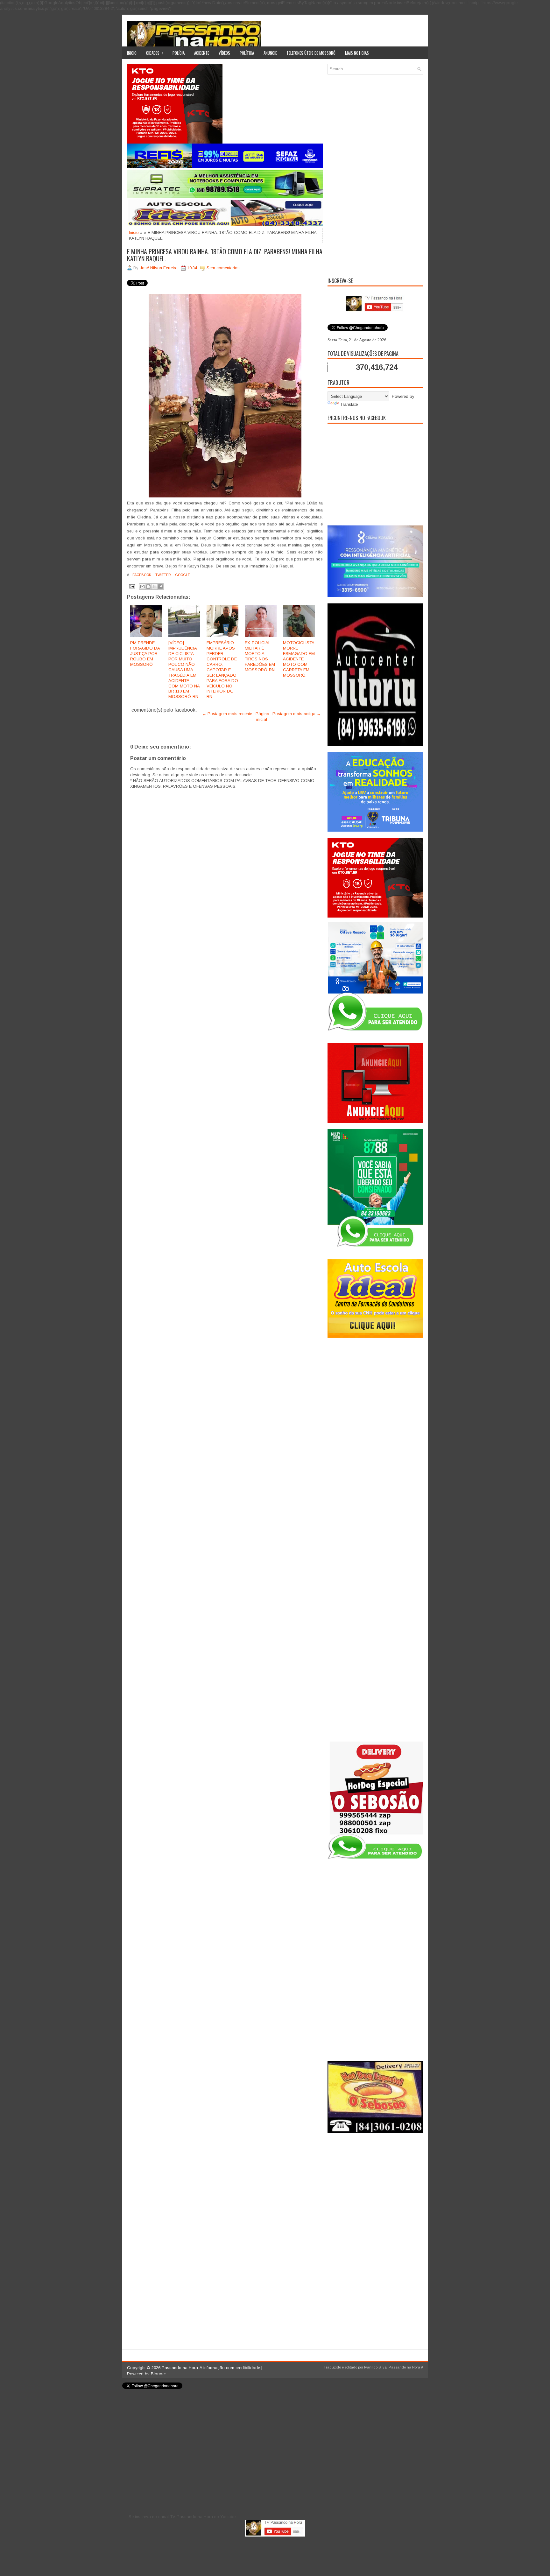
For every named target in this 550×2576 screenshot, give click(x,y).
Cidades (155, 53)
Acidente (202, 53)
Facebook (141, 575)
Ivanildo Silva (375, 2367)
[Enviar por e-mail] (142, 587)
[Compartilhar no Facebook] (160, 587)
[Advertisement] (375, 175)
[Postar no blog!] (148, 587)
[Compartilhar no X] (154, 587)
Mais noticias (357, 53)
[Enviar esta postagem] (132, 586)
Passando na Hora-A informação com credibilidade (211, 2368)
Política (247, 53)
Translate (349, 404)
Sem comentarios (223, 268)
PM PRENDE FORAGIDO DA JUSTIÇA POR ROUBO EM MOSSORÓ (145, 654)
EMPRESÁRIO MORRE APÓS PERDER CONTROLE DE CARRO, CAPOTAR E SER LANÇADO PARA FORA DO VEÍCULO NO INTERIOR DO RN (222, 670)
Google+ (183, 575)
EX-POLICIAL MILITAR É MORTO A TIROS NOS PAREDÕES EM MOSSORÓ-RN (260, 656)
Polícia (179, 53)
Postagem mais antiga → (297, 714)
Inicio (132, 53)
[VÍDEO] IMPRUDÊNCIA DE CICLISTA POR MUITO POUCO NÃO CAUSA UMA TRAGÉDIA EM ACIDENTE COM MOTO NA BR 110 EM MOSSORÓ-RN (184, 670)
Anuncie (270, 53)
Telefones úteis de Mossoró (311, 53)
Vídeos (224, 53)
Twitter (163, 575)
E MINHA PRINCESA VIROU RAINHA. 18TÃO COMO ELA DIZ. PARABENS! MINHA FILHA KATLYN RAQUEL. (225, 255)
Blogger (158, 2374)
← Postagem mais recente (227, 714)
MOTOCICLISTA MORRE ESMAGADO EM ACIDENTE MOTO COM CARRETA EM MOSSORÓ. (299, 659)
